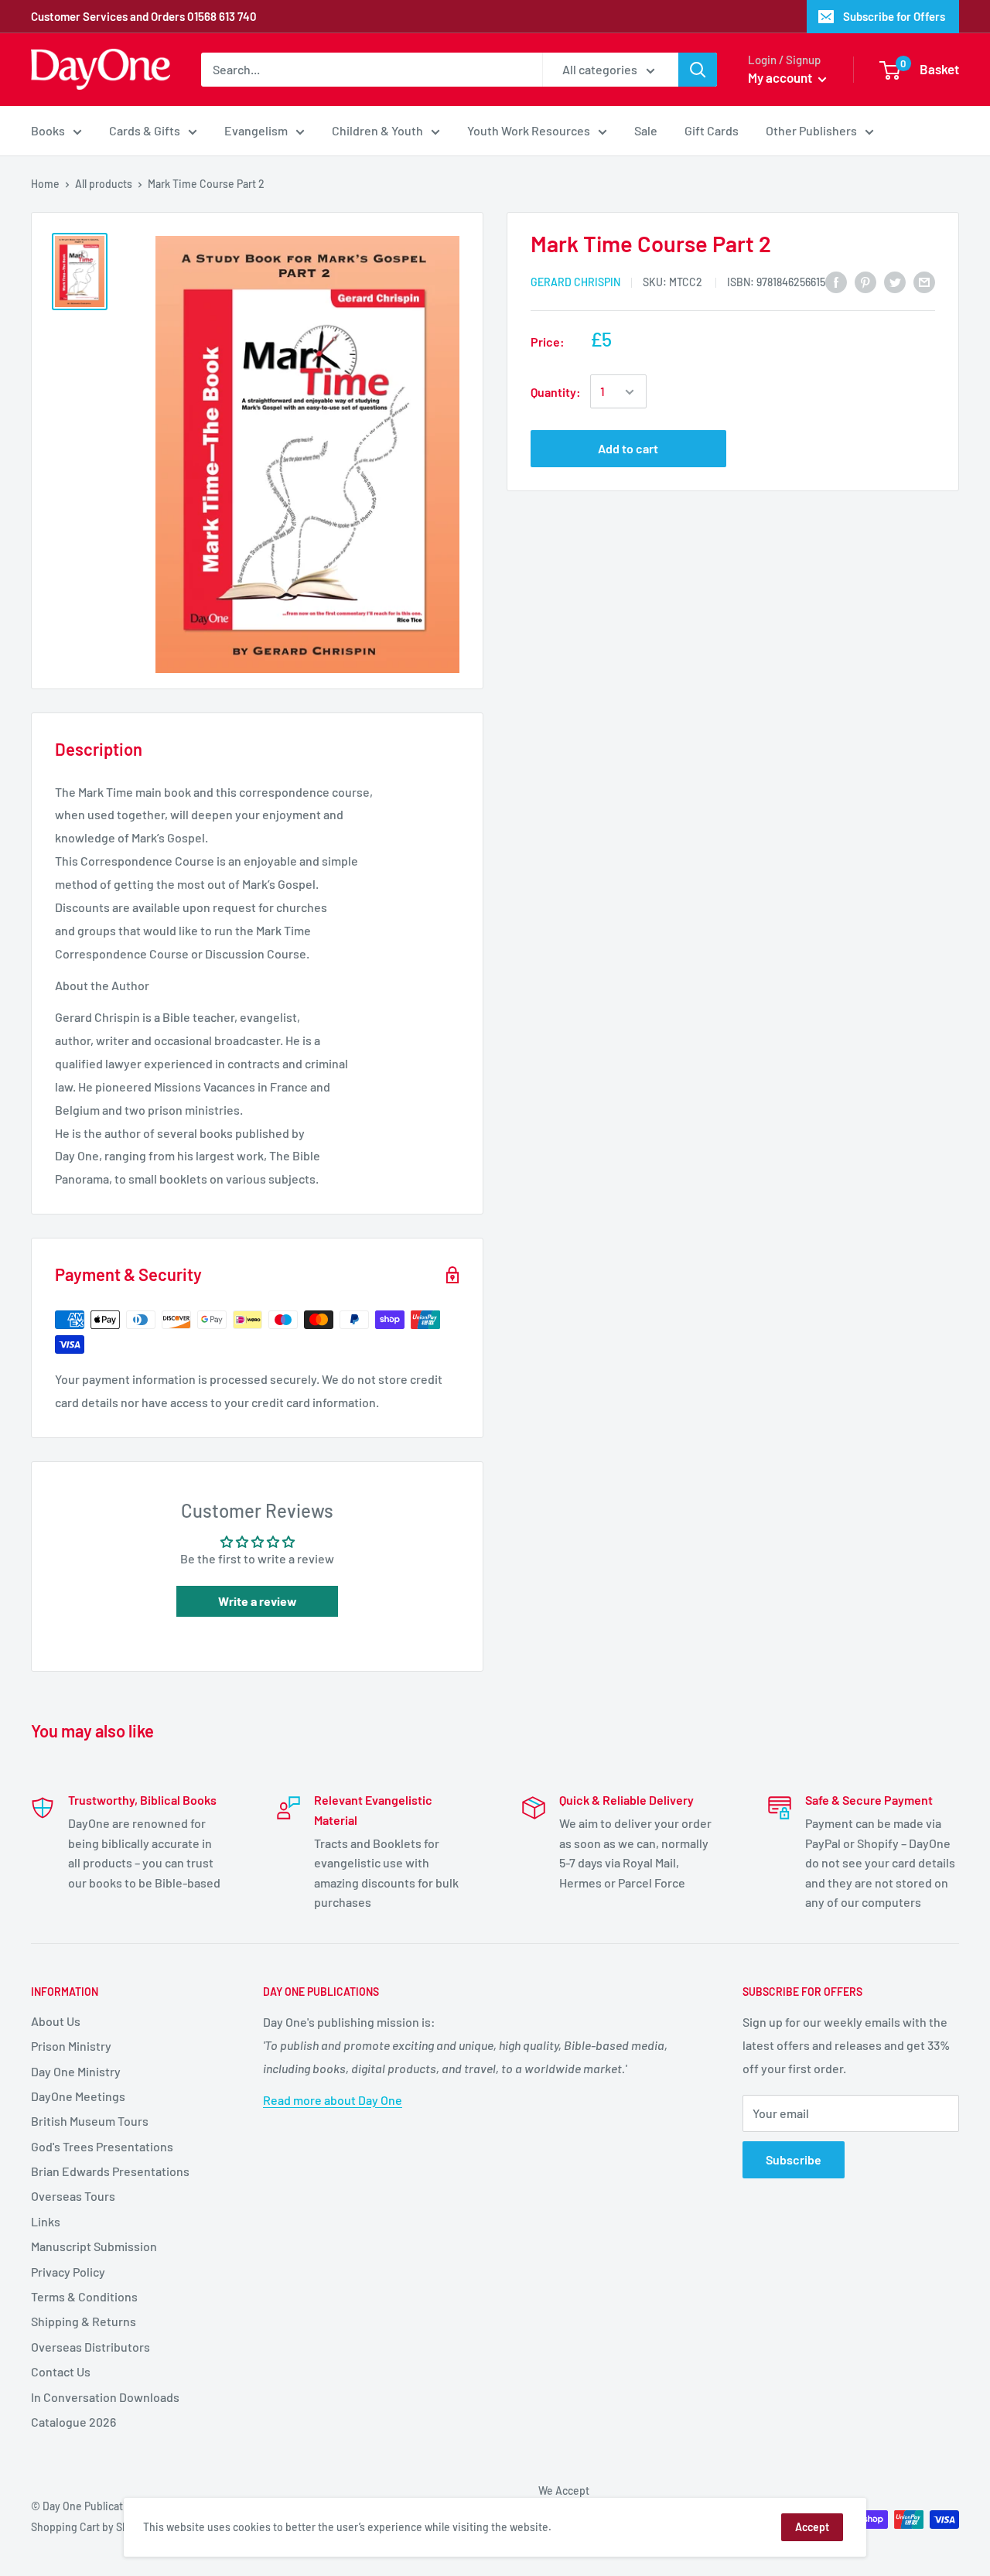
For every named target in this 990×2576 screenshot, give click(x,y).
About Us (56, 2021)
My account (781, 77)
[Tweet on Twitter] (895, 281)
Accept (812, 2527)
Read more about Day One (333, 2100)
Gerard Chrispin (575, 282)
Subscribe (794, 2159)
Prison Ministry (71, 2046)
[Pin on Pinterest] (865, 281)
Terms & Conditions (84, 2296)
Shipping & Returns (84, 2321)
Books (48, 130)
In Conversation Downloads (105, 2397)
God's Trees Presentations (102, 2146)
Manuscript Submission (94, 2246)
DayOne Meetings (78, 2096)
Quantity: (556, 392)
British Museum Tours (90, 2121)
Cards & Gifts (145, 130)
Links (46, 2221)
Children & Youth (377, 130)
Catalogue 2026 (73, 2422)
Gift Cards (712, 130)
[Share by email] (924, 281)
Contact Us (61, 2371)
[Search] (698, 70)
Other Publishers (811, 130)
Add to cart (628, 449)
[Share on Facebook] (836, 281)
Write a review (258, 1601)
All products (104, 184)
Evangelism (256, 130)
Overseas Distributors (90, 2347)
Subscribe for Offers (894, 16)
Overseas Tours (73, 2196)
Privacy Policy (68, 2272)
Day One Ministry (76, 2071)
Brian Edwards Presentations (110, 2171)
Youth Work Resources (529, 130)
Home (45, 184)
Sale (646, 130)
